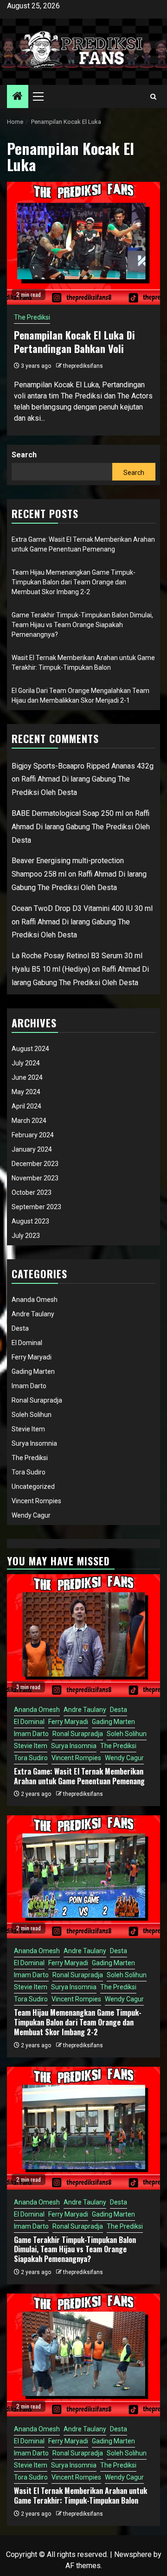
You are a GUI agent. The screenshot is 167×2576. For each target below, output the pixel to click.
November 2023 (35, 1178)
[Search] (153, 97)
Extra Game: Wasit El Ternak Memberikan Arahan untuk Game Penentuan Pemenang (79, 1776)
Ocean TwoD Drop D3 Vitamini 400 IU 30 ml (82, 908)
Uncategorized (33, 1487)
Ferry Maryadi (32, 1357)
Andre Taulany (33, 1314)
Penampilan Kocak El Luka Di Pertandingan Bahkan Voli (74, 342)
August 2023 (30, 1221)
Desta (20, 1328)
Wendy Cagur (31, 1515)
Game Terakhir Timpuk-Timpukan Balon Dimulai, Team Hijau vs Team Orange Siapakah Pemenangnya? (82, 625)
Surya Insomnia (34, 1443)
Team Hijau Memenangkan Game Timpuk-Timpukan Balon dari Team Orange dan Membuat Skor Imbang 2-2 (74, 582)
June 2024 (27, 1077)
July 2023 (26, 1236)
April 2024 (26, 1106)
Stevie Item (28, 1429)
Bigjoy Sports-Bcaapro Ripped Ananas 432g (83, 766)
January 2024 (32, 1149)
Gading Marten (33, 1371)
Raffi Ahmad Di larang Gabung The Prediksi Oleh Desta (81, 827)
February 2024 (33, 1135)
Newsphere (133, 2554)
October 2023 (32, 1192)
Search (24, 455)
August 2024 (30, 1049)
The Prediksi (32, 317)
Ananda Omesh (35, 1300)
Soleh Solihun (32, 1415)
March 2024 (29, 1121)
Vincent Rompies (36, 1501)
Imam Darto (29, 1386)
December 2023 (35, 1164)
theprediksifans (83, 366)
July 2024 (26, 1063)
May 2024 (26, 1092)
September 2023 (36, 1207)
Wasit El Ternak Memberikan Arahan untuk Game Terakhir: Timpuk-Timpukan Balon (80, 2496)
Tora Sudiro (29, 1472)
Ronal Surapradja (37, 1400)
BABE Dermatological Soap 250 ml (67, 813)
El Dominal (27, 1343)
